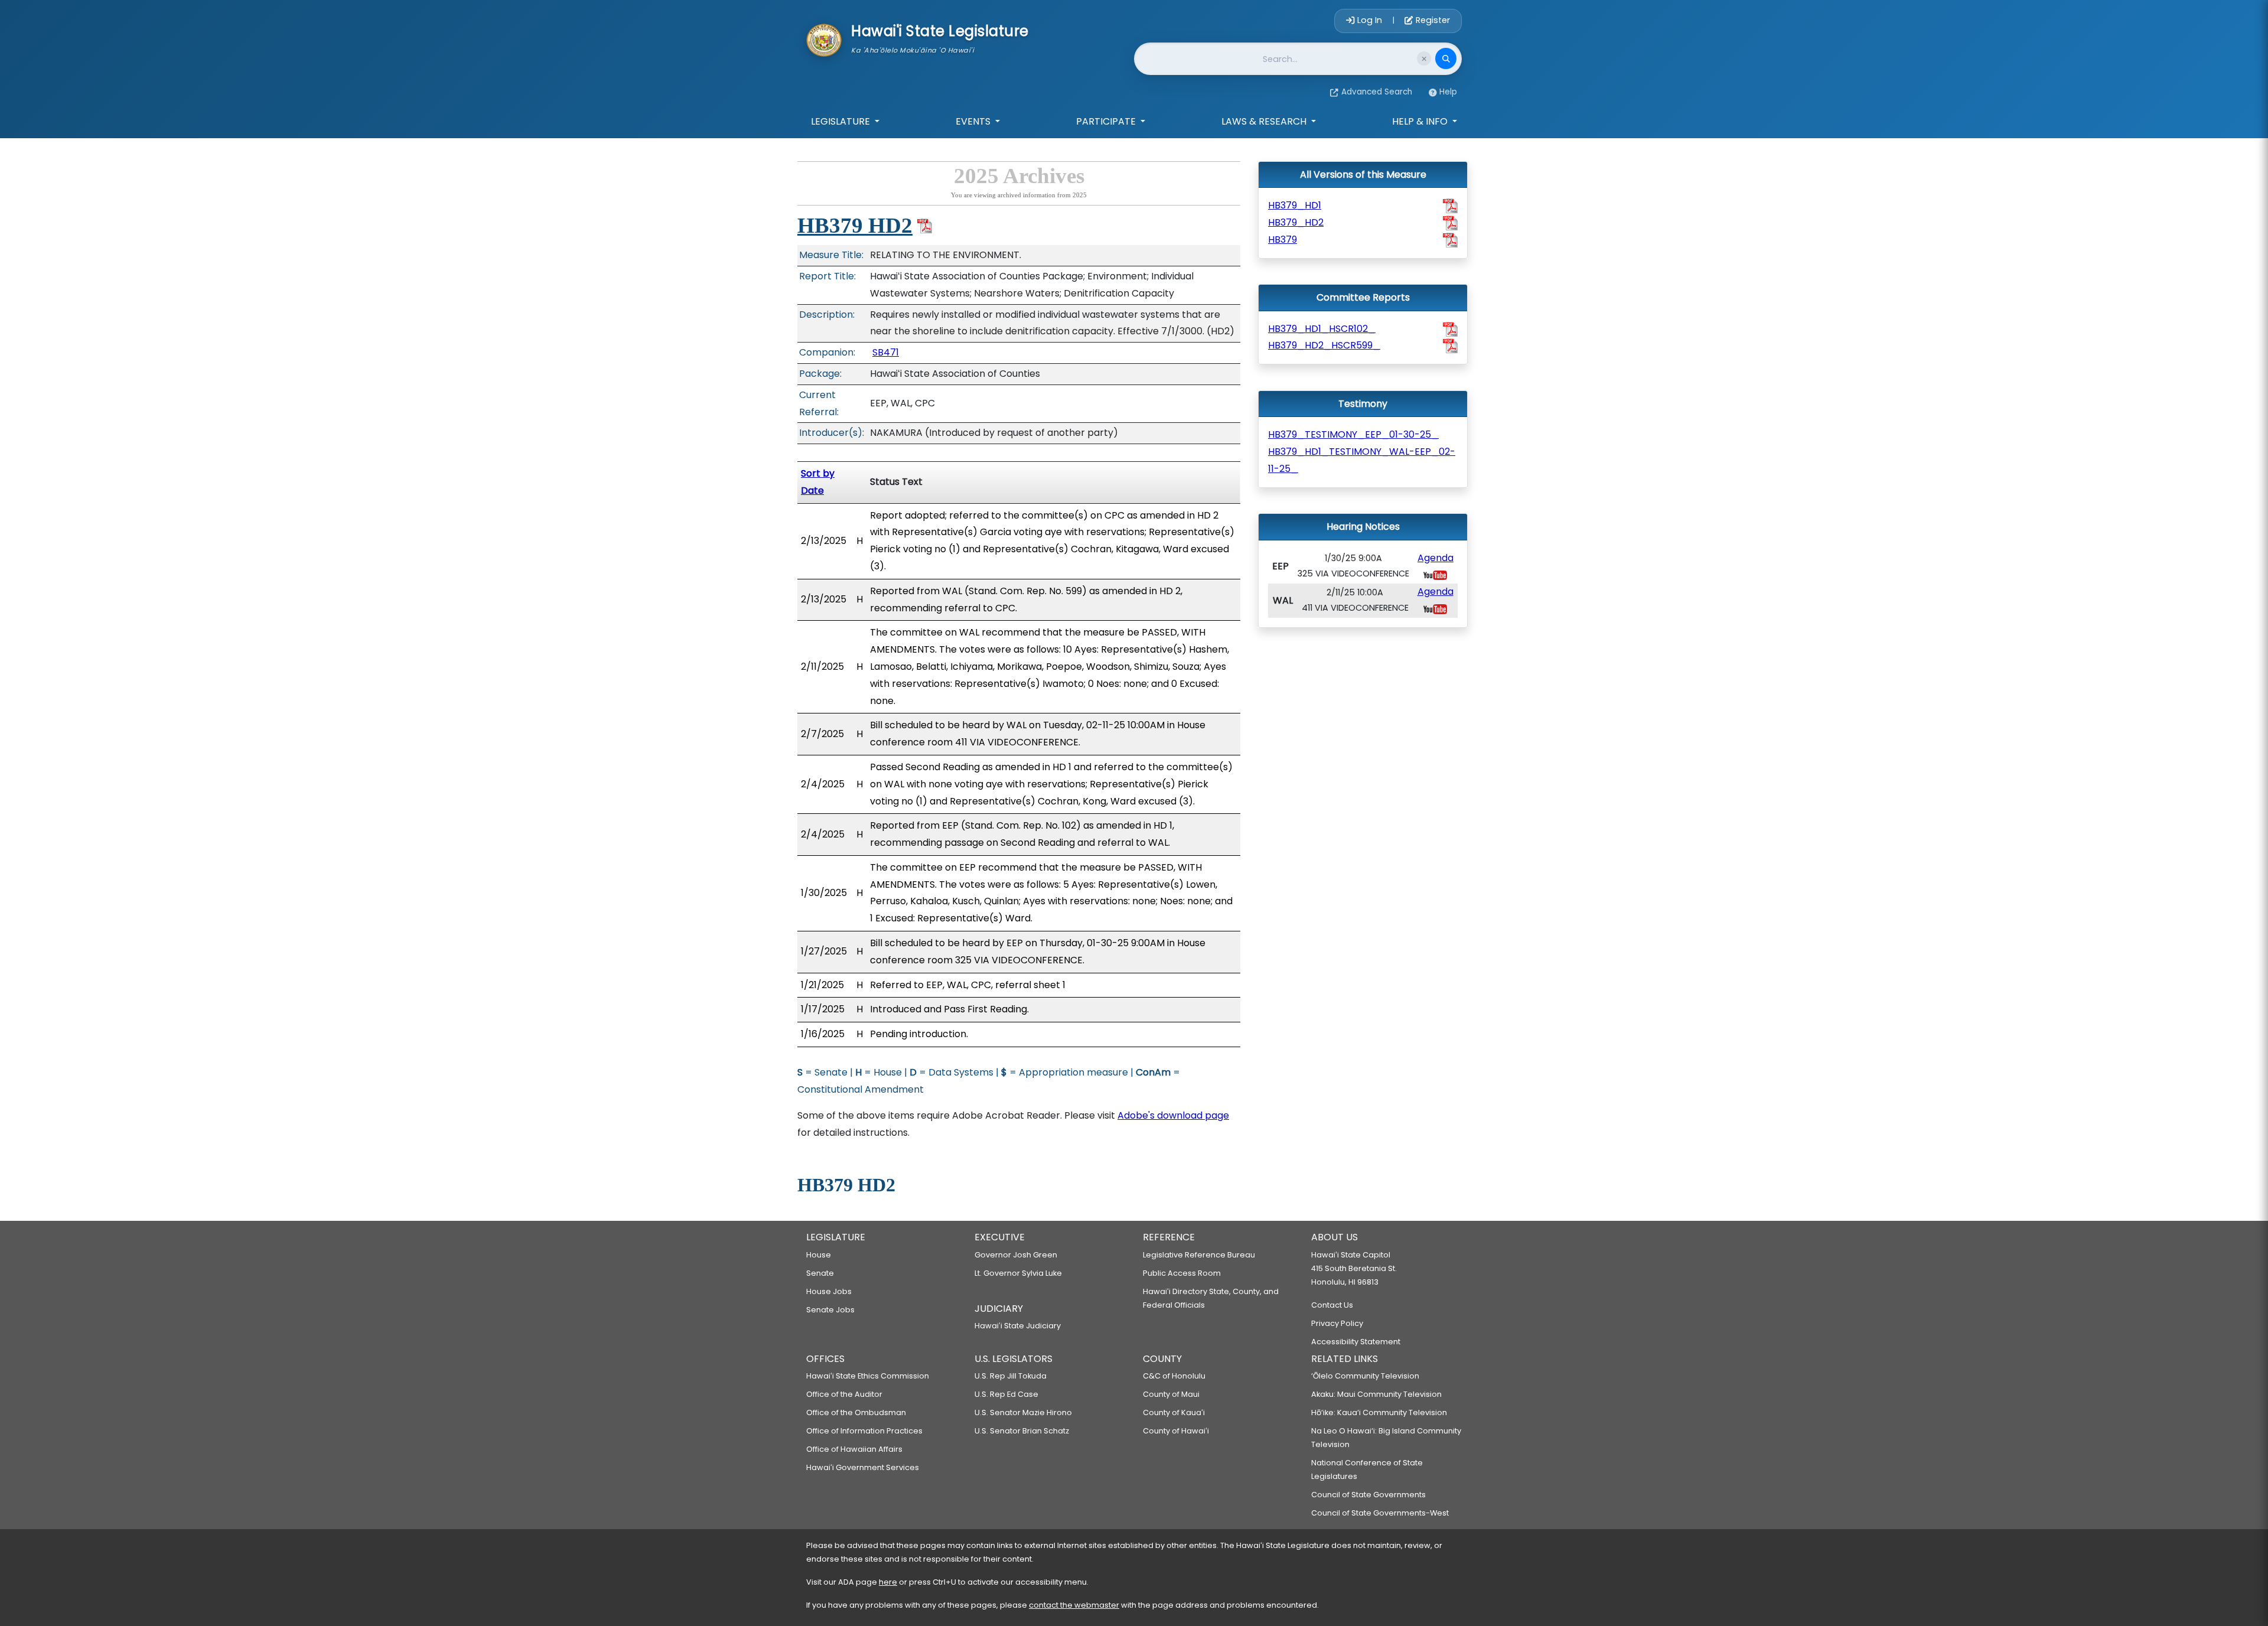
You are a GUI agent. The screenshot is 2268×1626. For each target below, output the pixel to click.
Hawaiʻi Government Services (863, 1467)
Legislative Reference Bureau (1199, 1255)
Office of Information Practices (864, 1431)
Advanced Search (1377, 92)
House (819, 1255)
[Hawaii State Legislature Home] (824, 39)
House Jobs (829, 1291)
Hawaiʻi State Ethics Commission (868, 1376)
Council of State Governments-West (1380, 1513)
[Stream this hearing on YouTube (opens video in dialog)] (1435, 574)
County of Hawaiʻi (1176, 1431)
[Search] (1446, 58)
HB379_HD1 (1295, 205)
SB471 (886, 352)
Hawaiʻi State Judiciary (1018, 1326)
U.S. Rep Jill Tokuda (1011, 1376)
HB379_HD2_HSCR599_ (1324, 345)
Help (1448, 92)
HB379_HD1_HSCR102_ (1322, 329)
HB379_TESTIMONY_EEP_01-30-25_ (1353, 434)
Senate (820, 1273)
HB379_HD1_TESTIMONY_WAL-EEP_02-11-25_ (1362, 460)
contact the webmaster (1074, 1605)
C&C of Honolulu (1174, 1376)
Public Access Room (1182, 1273)
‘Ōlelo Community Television (1365, 1376)
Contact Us (1332, 1305)
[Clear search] (1424, 58)
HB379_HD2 (1296, 222)
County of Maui (1171, 1394)
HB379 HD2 (855, 225)
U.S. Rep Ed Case (1006, 1394)
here (888, 1582)
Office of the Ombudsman (856, 1412)
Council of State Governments (1368, 1495)
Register (1432, 20)
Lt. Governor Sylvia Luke (1018, 1273)
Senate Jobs (830, 1310)
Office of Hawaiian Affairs (854, 1449)
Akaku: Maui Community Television (1376, 1394)
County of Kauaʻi (1174, 1412)
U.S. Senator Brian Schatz (1022, 1431)
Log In (1370, 20)
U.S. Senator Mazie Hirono (1023, 1412)
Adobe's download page (1173, 1115)
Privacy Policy (1337, 1323)
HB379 (1283, 239)
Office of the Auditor (844, 1394)
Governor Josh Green (1016, 1255)
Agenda (1436, 558)
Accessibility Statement (1356, 1342)
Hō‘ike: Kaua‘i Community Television (1379, 1412)
